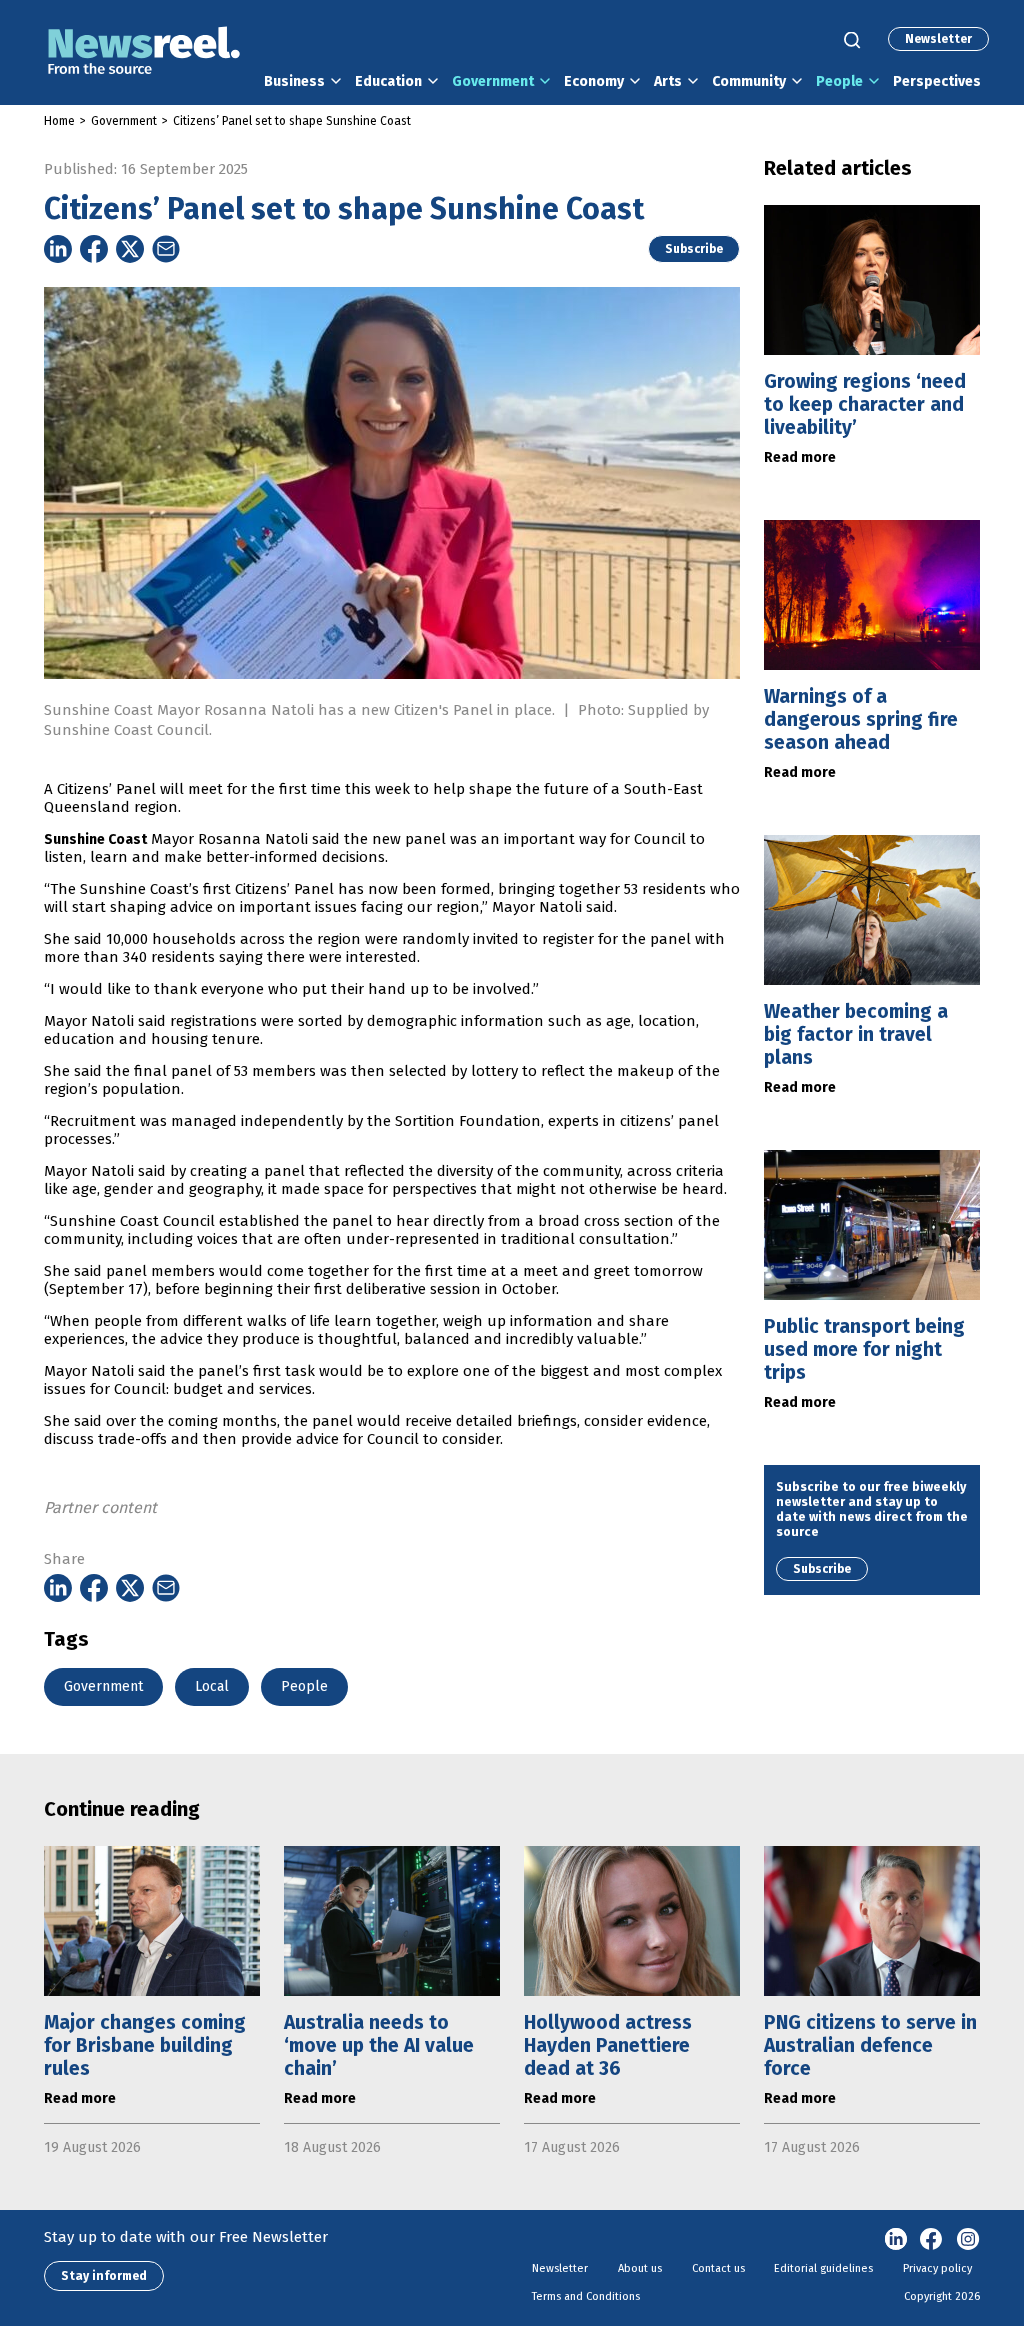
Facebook (932, 2240)
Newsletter (938, 39)
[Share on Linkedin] (58, 249)
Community (749, 81)
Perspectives (937, 81)
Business (294, 81)
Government (493, 81)
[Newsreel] (144, 52)
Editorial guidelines (823, 2268)
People (839, 81)
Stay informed (104, 2276)
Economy (594, 81)
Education (388, 81)
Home (59, 121)
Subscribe (694, 249)
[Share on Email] (166, 249)
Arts (668, 81)
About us (640, 2268)
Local (212, 1686)
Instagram (968, 2240)
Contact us (718, 2268)
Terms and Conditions (586, 2296)
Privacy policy (937, 2268)
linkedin (896, 2240)
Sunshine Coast (95, 839)
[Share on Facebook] (94, 249)
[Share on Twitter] (130, 249)
